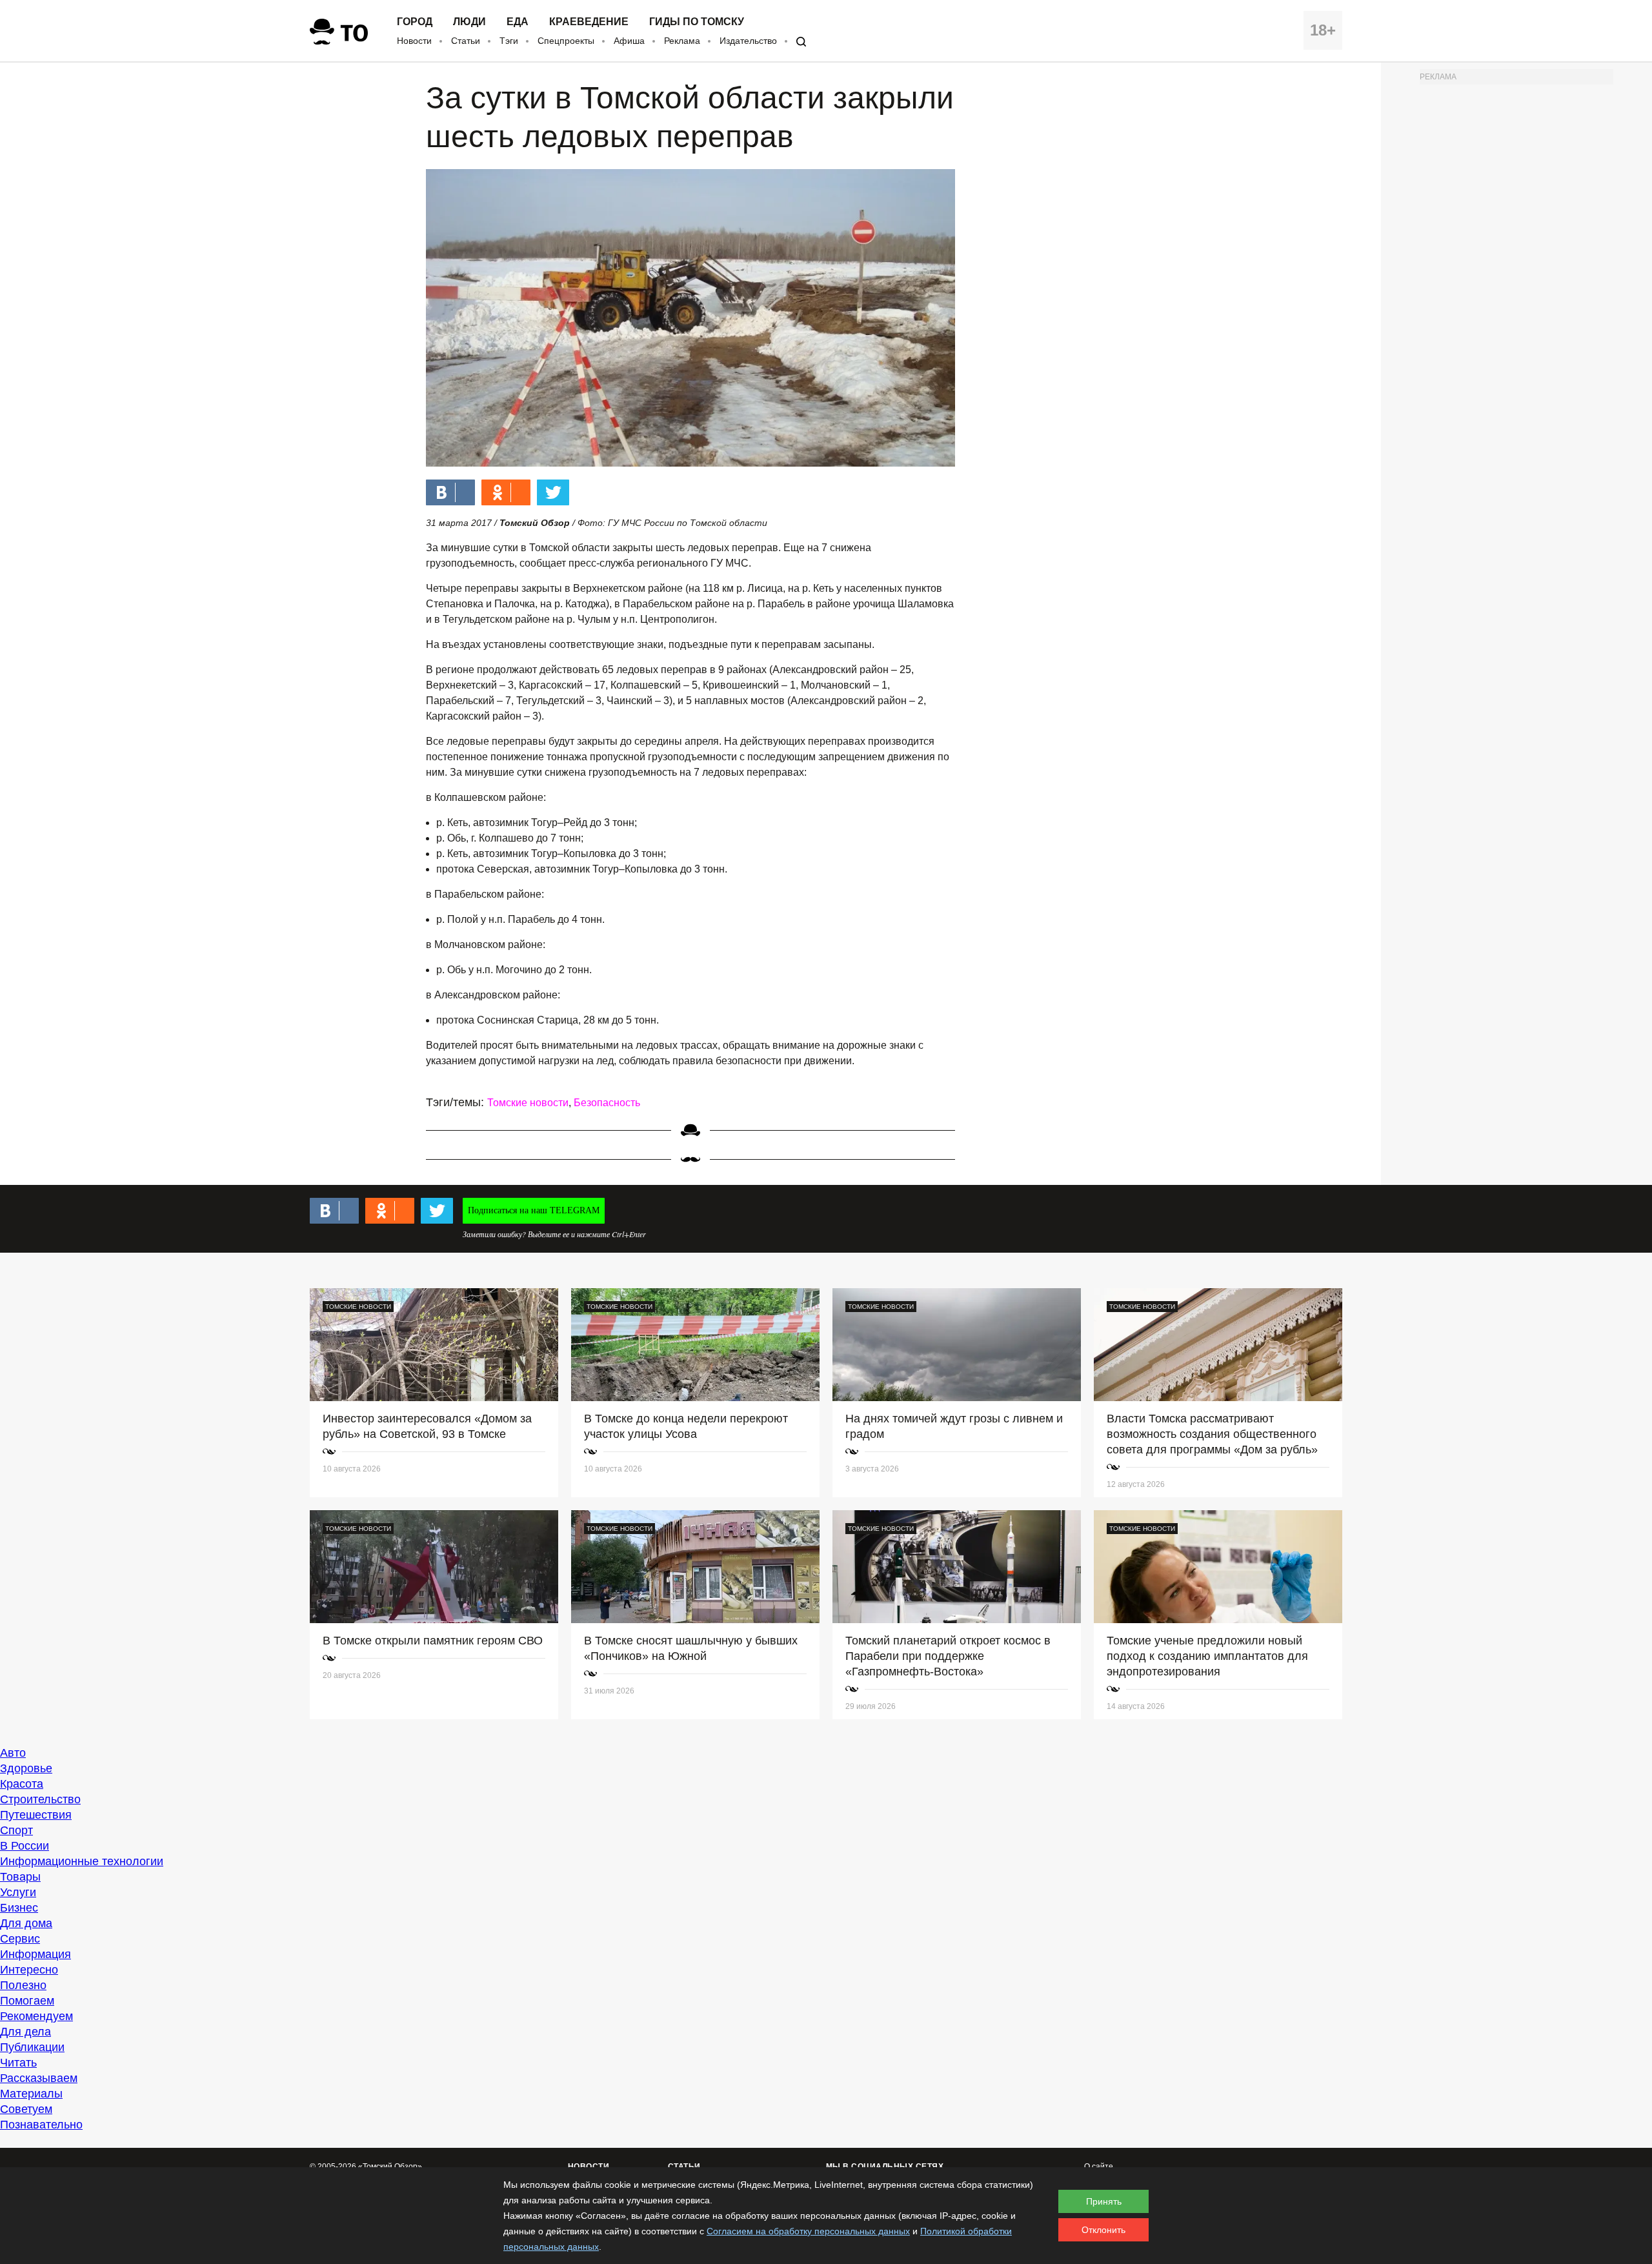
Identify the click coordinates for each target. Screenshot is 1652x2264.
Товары (20, 1877)
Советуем (26, 2109)
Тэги (509, 41)
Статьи (466, 41)
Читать (18, 2063)
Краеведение (589, 22)
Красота (22, 1784)
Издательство (748, 41)
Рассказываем (39, 2078)
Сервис (20, 1939)
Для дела (25, 2032)
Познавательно (41, 2125)
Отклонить (1103, 2230)
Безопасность (607, 1103)
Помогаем (27, 2001)
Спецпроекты (566, 41)
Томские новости (528, 1103)
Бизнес (19, 1908)
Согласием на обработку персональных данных (808, 2231)
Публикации (32, 2047)
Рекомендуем (36, 2016)
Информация (35, 1954)
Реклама (682, 41)
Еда (518, 22)
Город (415, 22)
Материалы (31, 2094)
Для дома (26, 1923)
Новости (414, 41)
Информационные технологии (82, 1861)
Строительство (40, 1799)
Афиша (629, 41)
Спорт (16, 1830)
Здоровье (26, 1768)
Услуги (18, 1892)
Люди (469, 22)
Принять (1104, 2201)
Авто (13, 1753)
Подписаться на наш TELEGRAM (534, 1210)
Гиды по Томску (697, 22)
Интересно (29, 1970)
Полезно (23, 1985)
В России (25, 1846)
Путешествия (36, 1815)
